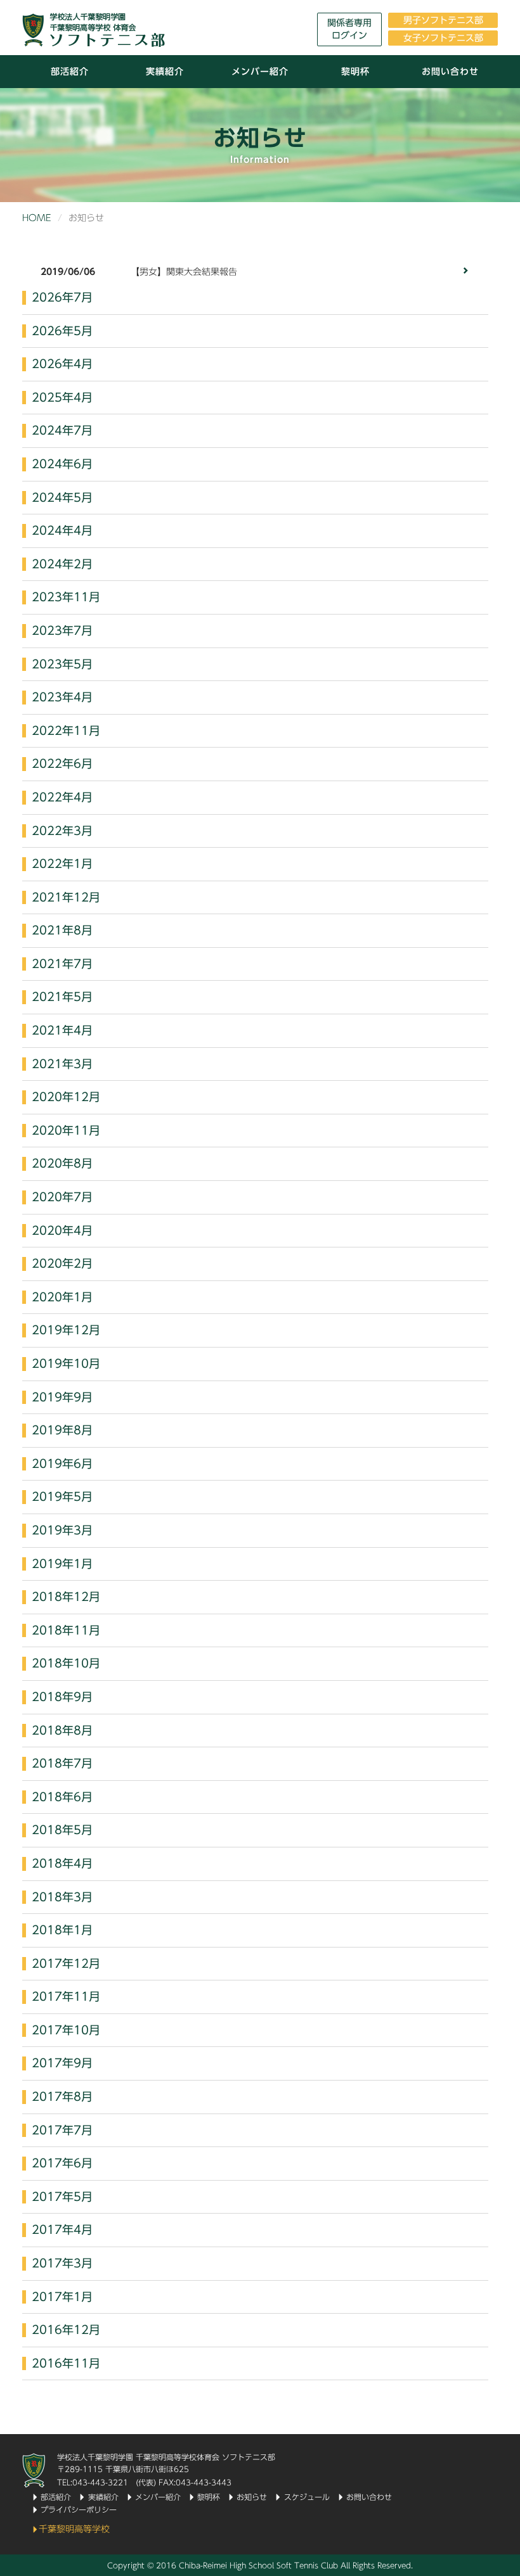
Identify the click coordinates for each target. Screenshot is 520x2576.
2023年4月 (62, 697)
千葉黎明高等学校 (74, 2529)
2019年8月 (62, 1430)
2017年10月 (66, 2030)
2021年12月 (66, 897)
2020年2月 (62, 1263)
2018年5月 (62, 1830)
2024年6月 (62, 464)
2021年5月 (62, 997)
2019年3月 (62, 1530)
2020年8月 (62, 1163)
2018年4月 (62, 1863)
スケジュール (307, 2497)
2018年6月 (62, 1797)
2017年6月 (62, 2163)
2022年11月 (66, 730)
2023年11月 (66, 597)
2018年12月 (66, 1597)
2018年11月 (66, 1630)
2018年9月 (62, 1697)
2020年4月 (62, 1230)
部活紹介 (70, 72)
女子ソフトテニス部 (443, 38)
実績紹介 (165, 72)
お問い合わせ (450, 72)
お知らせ (252, 2497)
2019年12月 (66, 1330)
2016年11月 (66, 2363)
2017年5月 (62, 2197)
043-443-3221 (100, 2482)
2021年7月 (62, 964)
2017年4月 (62, 2229)
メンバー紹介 (260, 72)
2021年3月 (62, 1064)
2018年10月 (66, 1663)
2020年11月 (66, 1130)
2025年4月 (62, 397)
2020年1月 (62, 1297)
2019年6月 (62, 1463)
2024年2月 (62, 564)
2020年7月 (62, 1197)
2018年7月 (62, 1763)
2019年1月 (62, 1564)
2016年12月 (66, 2330)
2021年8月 (62, 930)
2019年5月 (62, 1496)
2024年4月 (62, 530)
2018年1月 (62, 1930)
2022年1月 (62, 864)
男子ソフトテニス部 (443, 20)
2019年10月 (66, 1363)
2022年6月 (62, 763)
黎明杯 (355, 72)
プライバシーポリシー (79, 2509)
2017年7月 (62, 2130)
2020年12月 (66, 1097)
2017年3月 (62, 2263)
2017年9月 (62, 2063)
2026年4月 (62, 364)
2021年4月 (62, 1030)
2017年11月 (66, 1996)
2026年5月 (62, 331)
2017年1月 (62, 2297)
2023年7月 (62, 630)
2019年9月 (62, 1397)
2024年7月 (62, 430)
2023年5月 (62, 664)
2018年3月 (62, 1897)
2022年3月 (62, 831)
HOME (37, 218)
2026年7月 (62, 297)
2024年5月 (62, 497)
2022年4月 (62, 797)
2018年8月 (62, 1730)
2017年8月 (62, 2096)
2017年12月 (66, 1963)
